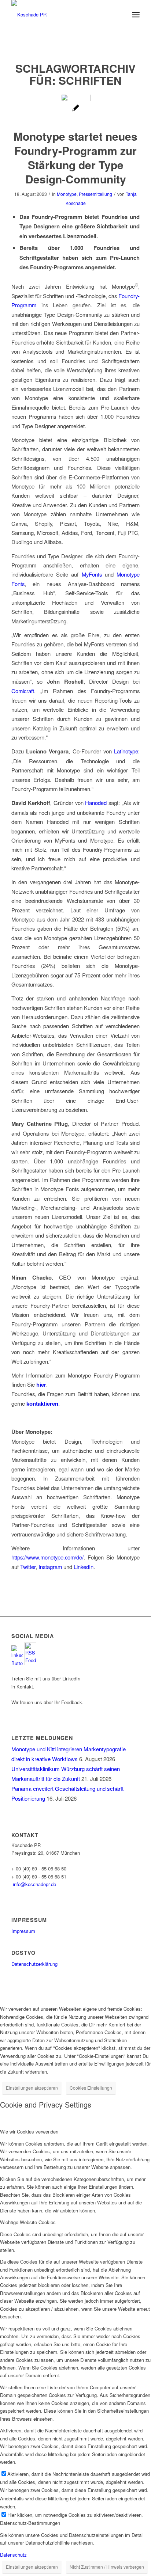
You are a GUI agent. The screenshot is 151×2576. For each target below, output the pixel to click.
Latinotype (126, 751)
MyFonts (92, 574)
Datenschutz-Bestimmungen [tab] (30, 2523)
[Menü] (136, 15)
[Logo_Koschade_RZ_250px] (63, 15)
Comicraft (23, 691)
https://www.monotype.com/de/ (47, 1557)
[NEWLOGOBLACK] (76, 109)
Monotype (67, 194)
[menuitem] (136, 15)
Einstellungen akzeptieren (32, 2088)
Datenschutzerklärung (34, 1964)
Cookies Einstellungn (91, 2088)
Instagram (51, 1567)
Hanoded (96, 803)
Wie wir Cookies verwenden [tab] (29, 2132)
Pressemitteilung (95, 194)
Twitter (28, 1567)
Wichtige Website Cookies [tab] (28, 2222)
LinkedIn (84, 1567)
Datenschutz (13, 2555)
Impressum (23, 1931)
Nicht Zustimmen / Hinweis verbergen (107, 2567)
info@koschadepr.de (34, 1884)
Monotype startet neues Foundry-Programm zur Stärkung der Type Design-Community (75, 157)
